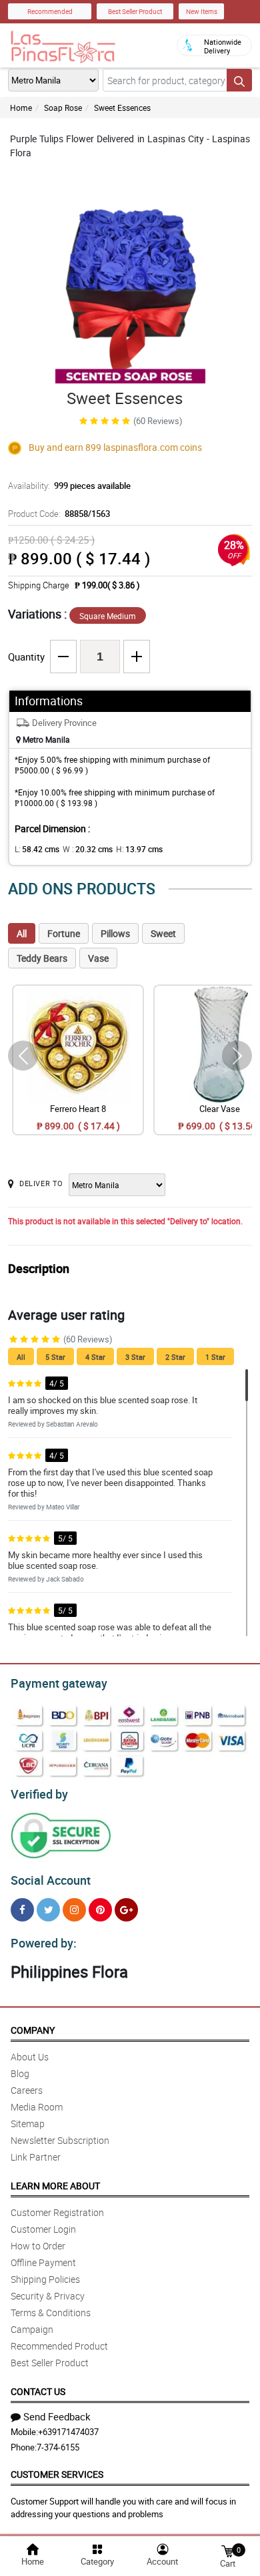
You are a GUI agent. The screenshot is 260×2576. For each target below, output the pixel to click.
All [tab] (22, 933)
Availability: (69, 486)
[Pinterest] (100, 1910)
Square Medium (108, 616)
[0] (227, 2550)
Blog (20, 2073)
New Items (202, 11)
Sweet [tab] (163, 933)
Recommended (50, 11)
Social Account (51, 1880)
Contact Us (38, 2391)
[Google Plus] (126, 1910)
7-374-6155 (58, 2447)
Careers (27, 2090)
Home (21, 108)
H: (139, 849)
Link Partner (36, 2157)
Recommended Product (59, 2346)
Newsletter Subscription (60, 2140)
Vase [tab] (98, 958)
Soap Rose (63, 108)
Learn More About (55, 2186)
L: (37, 849)
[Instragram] (74, 1910)
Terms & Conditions (51, 2313)
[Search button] (239, 80)
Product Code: (59, 514)
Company (33, 2030)
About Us (30, 2057)
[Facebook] (22, 1910)
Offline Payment (43, 2262)
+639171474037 (68, 2432)
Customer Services (57, 2474)
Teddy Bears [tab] (42, 958)
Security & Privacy (48, 2296)
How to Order (38, 2246)
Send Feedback (57, 2416)
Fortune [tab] (64, 933)
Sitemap (28, 2124)
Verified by (39, 1794)
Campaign (32, 2329)
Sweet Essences (122, 108)
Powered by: (44, 1943)
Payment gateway (59, 1683)
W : (88, 849)
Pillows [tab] (115, 933)
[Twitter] (48, 1910)
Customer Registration (57, 2212)
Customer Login (43, 2229)
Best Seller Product (135, 11)
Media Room (37, 2107)
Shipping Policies (45, 2279)
